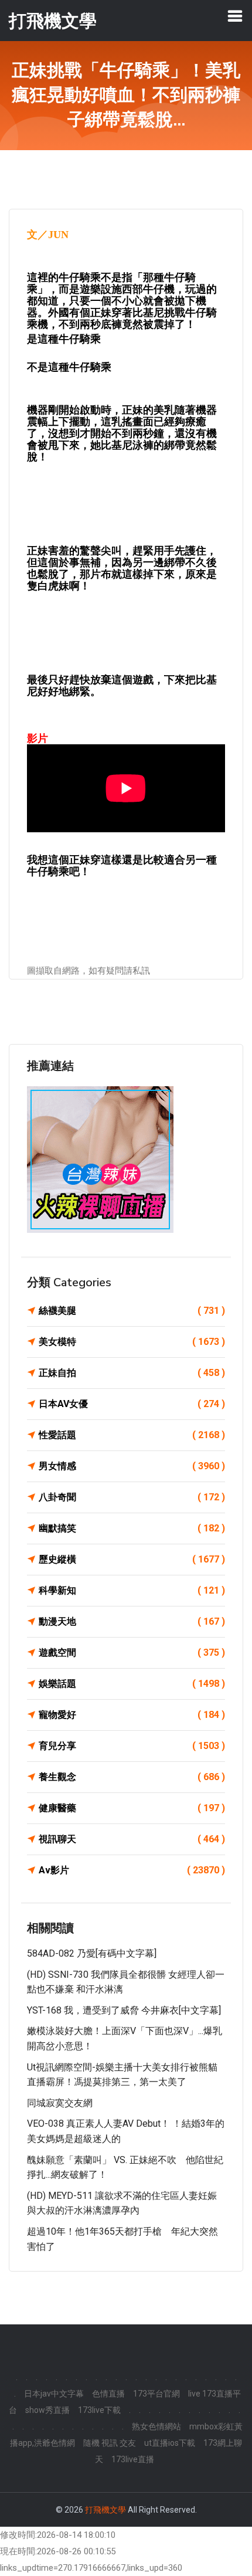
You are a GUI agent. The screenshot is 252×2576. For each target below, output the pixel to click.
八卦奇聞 (132, 1497)
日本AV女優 (132, 1404)
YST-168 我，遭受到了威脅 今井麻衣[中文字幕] (124, 2010)
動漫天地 (132, 1621)
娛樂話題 (132, 1684)
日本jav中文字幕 (54, 2394)
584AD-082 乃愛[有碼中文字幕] (92, 1953)
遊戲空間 (132, 1653)
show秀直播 (47, 2410)
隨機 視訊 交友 (110, 2443)
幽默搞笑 (132, 1528)
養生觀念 (132, 1777)
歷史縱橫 (132, 1559)
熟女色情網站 (156, 2426)
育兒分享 (132, 1746)
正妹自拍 (132, 1373)
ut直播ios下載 (170, 2443)
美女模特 (132, 1342)
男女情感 (132, 1466)
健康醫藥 (132, 1808)
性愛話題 (132, 1435)
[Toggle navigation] (235, 16)
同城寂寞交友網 (60, 2103)
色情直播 (108, 2394)
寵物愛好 (132, 1715)
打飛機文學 (105, 2510)
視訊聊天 (132, 1839)
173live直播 (133, 2459)
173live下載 (99, 2410)
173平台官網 (156, 2394)
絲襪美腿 (132, 1311)
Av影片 (132, 1870)
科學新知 (132, 1590)
